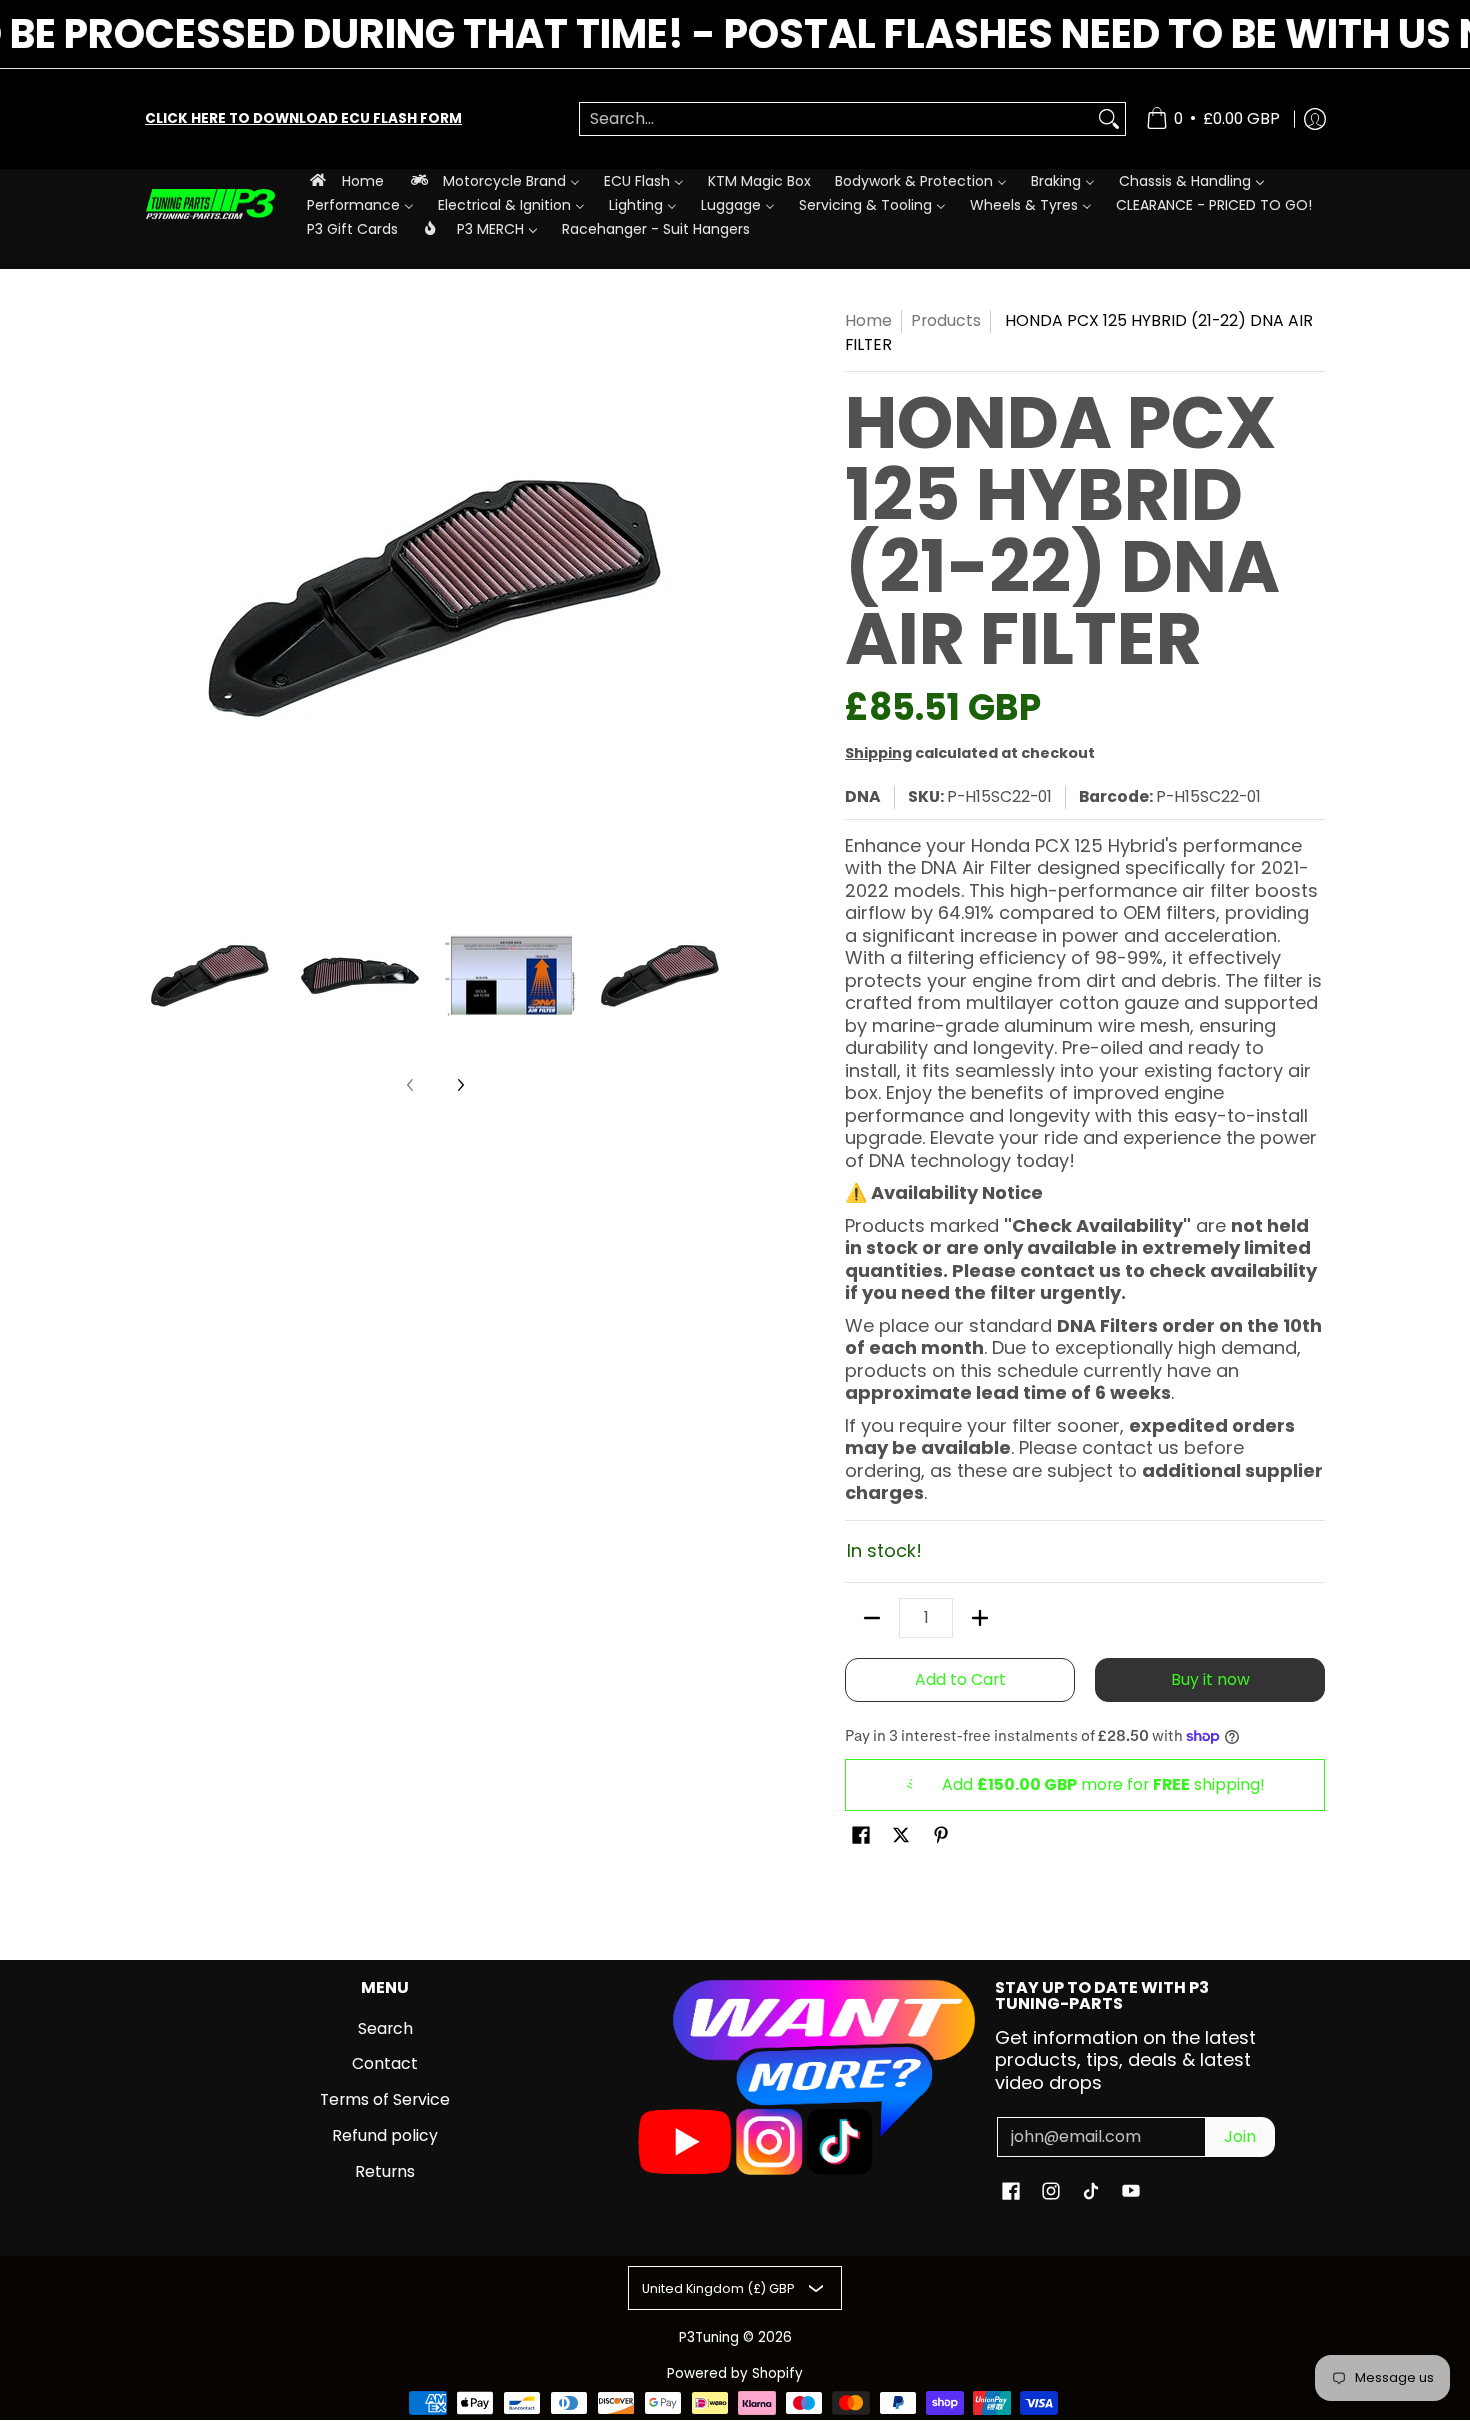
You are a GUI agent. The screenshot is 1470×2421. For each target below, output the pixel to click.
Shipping (878, 753)
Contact (385, 2063)
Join (1240, 2136)
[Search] (1109, 119)
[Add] (980, 1618)
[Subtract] (872, 1618)
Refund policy (385, 2135)
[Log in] (1315, 119)
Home (868, 320)
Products (946, 320)
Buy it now (1210, 1679)
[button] (861, 1837)
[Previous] (159, 599)
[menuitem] (345, 180)
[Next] (711, 599)
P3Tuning (709, 2337)
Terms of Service (385, 2099)
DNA (863, 796)
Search (385, 2028)
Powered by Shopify (735, 2373)
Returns (385, 2171)
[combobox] (836, 119)
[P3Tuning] (210, 204)
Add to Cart (960, 1679)
